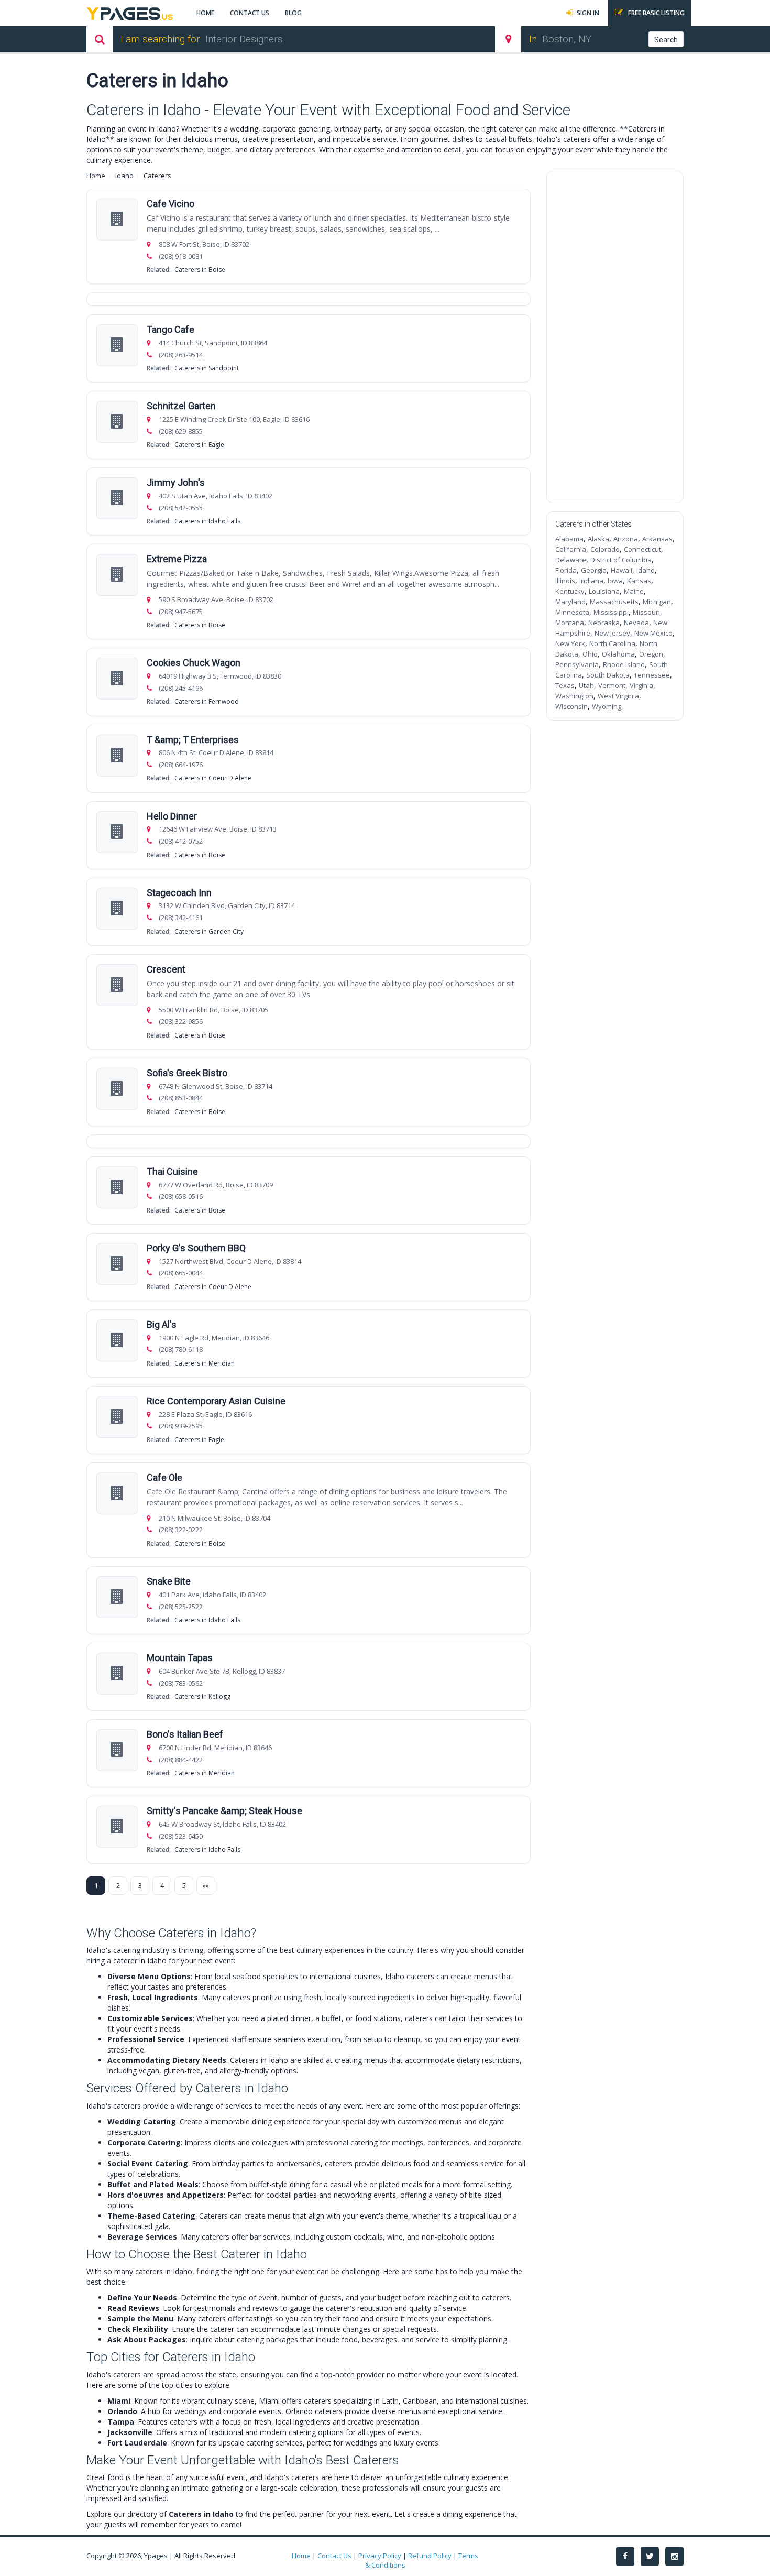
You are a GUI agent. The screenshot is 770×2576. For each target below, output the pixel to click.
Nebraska (604, 623)
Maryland (570, 602)
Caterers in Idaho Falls (207, 521)
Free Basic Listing (656, 13)
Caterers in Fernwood (207, 701)
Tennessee (652, 675)
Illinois (565, 581)
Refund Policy (430, 2556)
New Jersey (612, 633)
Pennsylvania (577, 664)
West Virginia (618, 696)
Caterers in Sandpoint (207, 368)
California (571, 549)
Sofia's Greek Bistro (187, 1073)
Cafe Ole (164, 1477)
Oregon (651, 654)
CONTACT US (250, 13)
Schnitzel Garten (181, 406)
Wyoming (607, 706)
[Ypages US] (130, 12)
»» (206, 1885)
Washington (574, 696)
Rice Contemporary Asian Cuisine (216, 1401)
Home (96, 176)
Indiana (591, 581)
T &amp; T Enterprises (193, 740)
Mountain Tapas (180, 1658)
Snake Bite (169, 1581)
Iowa (615, 581)
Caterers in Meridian (205, 1363)
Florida (566, 570)
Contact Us (334, 2556)
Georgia (594, 570)
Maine (634, 591)
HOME (205, 13)
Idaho (124, 176)
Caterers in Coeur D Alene (213, 778)
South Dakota (608, 675)
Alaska (598, 539)
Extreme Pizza (177, 559)
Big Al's (162, 1324)
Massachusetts (614, 602)
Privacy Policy (380, 2556)
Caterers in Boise (200, 270)
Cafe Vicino (170, 204)
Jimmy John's (176, 482)
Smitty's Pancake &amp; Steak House (224, 1811)
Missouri (646, 612)
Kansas (639, 581)
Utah (586, 685)
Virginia (641, 685)
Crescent (166, 969)
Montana (570, 623)
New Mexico (653, 633)
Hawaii (621, 570)
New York (570, 643)
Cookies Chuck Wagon (194, 663)
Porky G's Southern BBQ (196, 1248)
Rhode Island (624, 664)
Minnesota (572, 612)
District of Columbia (621, 560)
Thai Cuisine (172, 1171)
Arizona (626, 539)
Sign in (588, 13)
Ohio (590, 654)
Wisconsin (571, 706)
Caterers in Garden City (209, 931)
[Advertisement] (615, 337)
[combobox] (339, 39)
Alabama (569, 539)
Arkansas (657, 539)
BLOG (293, 13)
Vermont (612, 685)
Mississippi (611, 612)
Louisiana (604, 591)
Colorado (605, 549)
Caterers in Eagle (199, 445)
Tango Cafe (170, 329)
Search (666, 40)
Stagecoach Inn (179, 893)
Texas (565, 685)
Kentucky (570, 591)
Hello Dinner (172, 816)
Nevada (636, 623)
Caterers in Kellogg (202, 1696)
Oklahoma (618, 654)
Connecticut (642, 549)
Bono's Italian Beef (185, 1734)
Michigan (657, 602)
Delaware (571, 560)
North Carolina (612, 643)
